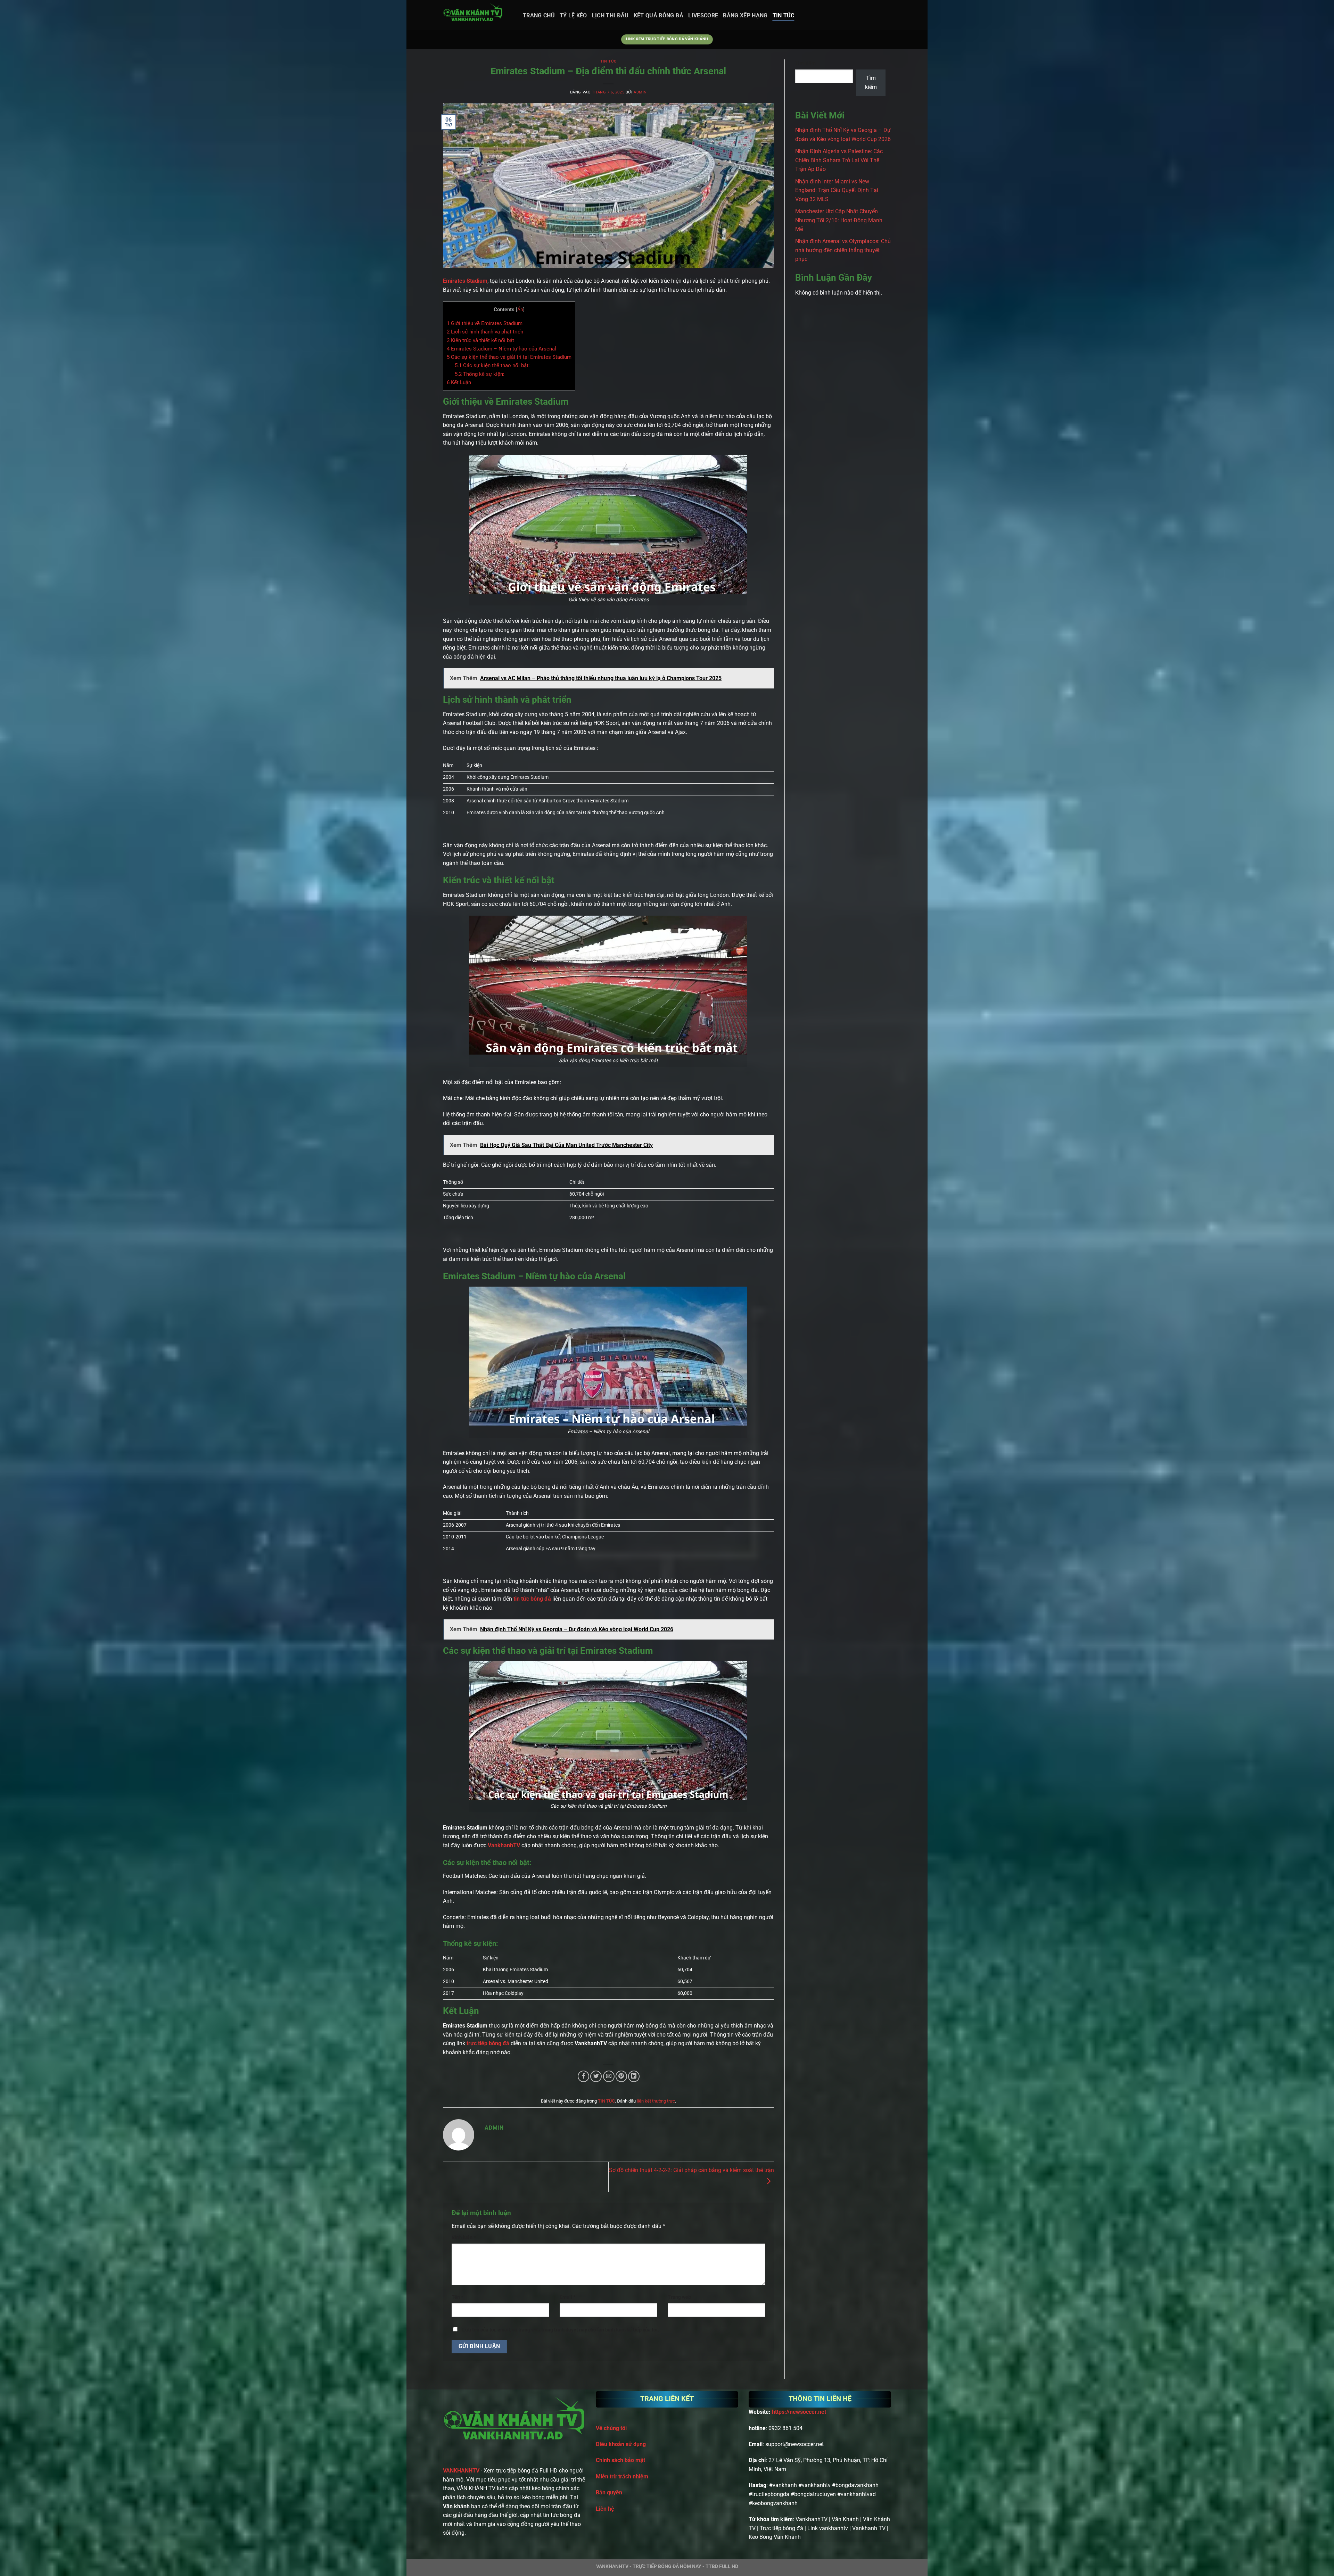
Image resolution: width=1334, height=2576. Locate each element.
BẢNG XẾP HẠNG (745, 15)
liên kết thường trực (656, 2101)
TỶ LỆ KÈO (573, 15)
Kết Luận (459, 382)
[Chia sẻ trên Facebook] (583, 2076)
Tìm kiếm (805, 63)
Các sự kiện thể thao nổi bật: (492, 365)
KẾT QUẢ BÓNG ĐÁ (659, 15)
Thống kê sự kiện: (480, 374)
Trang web (679, 2297)
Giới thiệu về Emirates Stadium (485, 323)
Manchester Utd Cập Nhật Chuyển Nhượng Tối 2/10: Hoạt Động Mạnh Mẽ (839, 220)
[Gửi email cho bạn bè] (609, 2076)
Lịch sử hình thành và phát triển (485, 332)
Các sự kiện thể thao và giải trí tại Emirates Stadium (509, 357)
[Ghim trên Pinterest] (621, 2076)
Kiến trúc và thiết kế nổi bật (480, 340)
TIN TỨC (784, 15)
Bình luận (464, 2238)
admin (640, 92)
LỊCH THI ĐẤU (610, 15)
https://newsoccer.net (799, 2412)
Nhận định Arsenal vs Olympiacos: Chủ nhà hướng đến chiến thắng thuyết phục (843, 250)
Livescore (703, 15)
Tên (457, 2297)
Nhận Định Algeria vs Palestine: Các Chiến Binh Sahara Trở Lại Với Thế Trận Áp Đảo (839, 160)
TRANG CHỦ (539, 15)
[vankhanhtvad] (478, 15)
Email (567, 2297)
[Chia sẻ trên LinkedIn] (634, 2076)
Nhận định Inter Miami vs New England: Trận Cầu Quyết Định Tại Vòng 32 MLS (837, 190)
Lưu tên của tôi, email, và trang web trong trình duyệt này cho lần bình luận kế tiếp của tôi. (561, 2330)
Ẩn (520, 309)
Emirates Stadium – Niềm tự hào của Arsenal (501, 349)
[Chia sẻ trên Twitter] (596, 2076)
